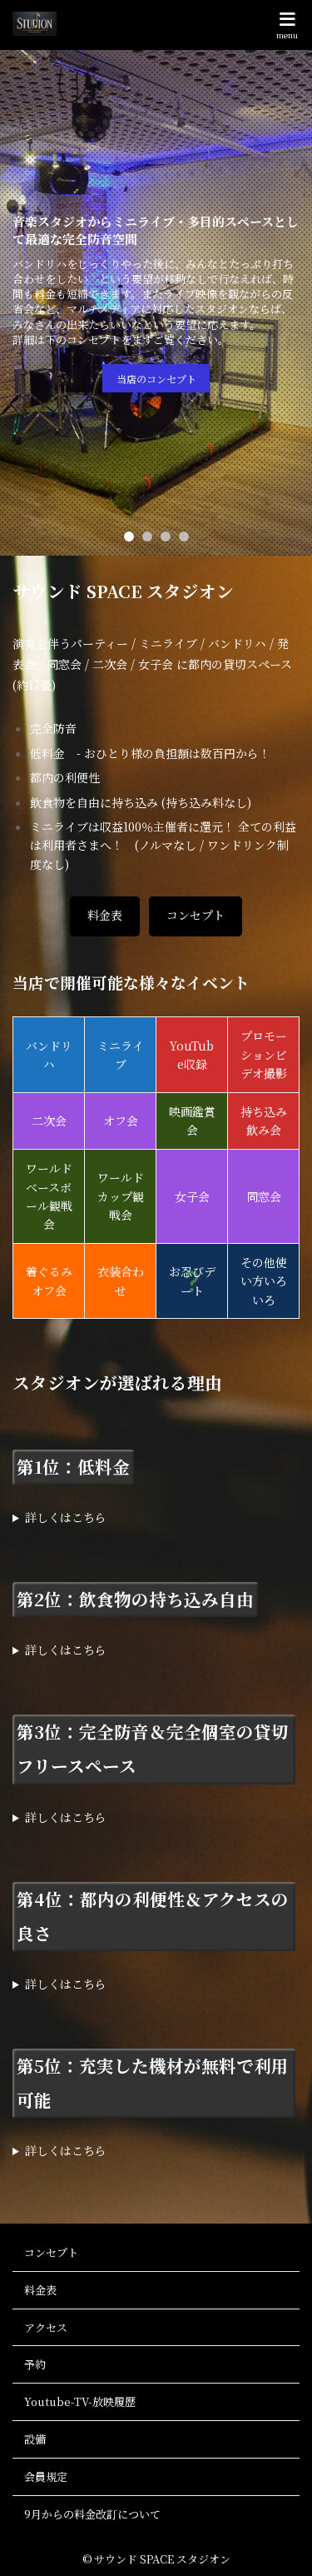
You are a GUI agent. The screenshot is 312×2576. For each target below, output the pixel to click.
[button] (129, 537)
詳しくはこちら (66, 1517)
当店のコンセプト (156, 379)
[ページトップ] (279, 2543)
